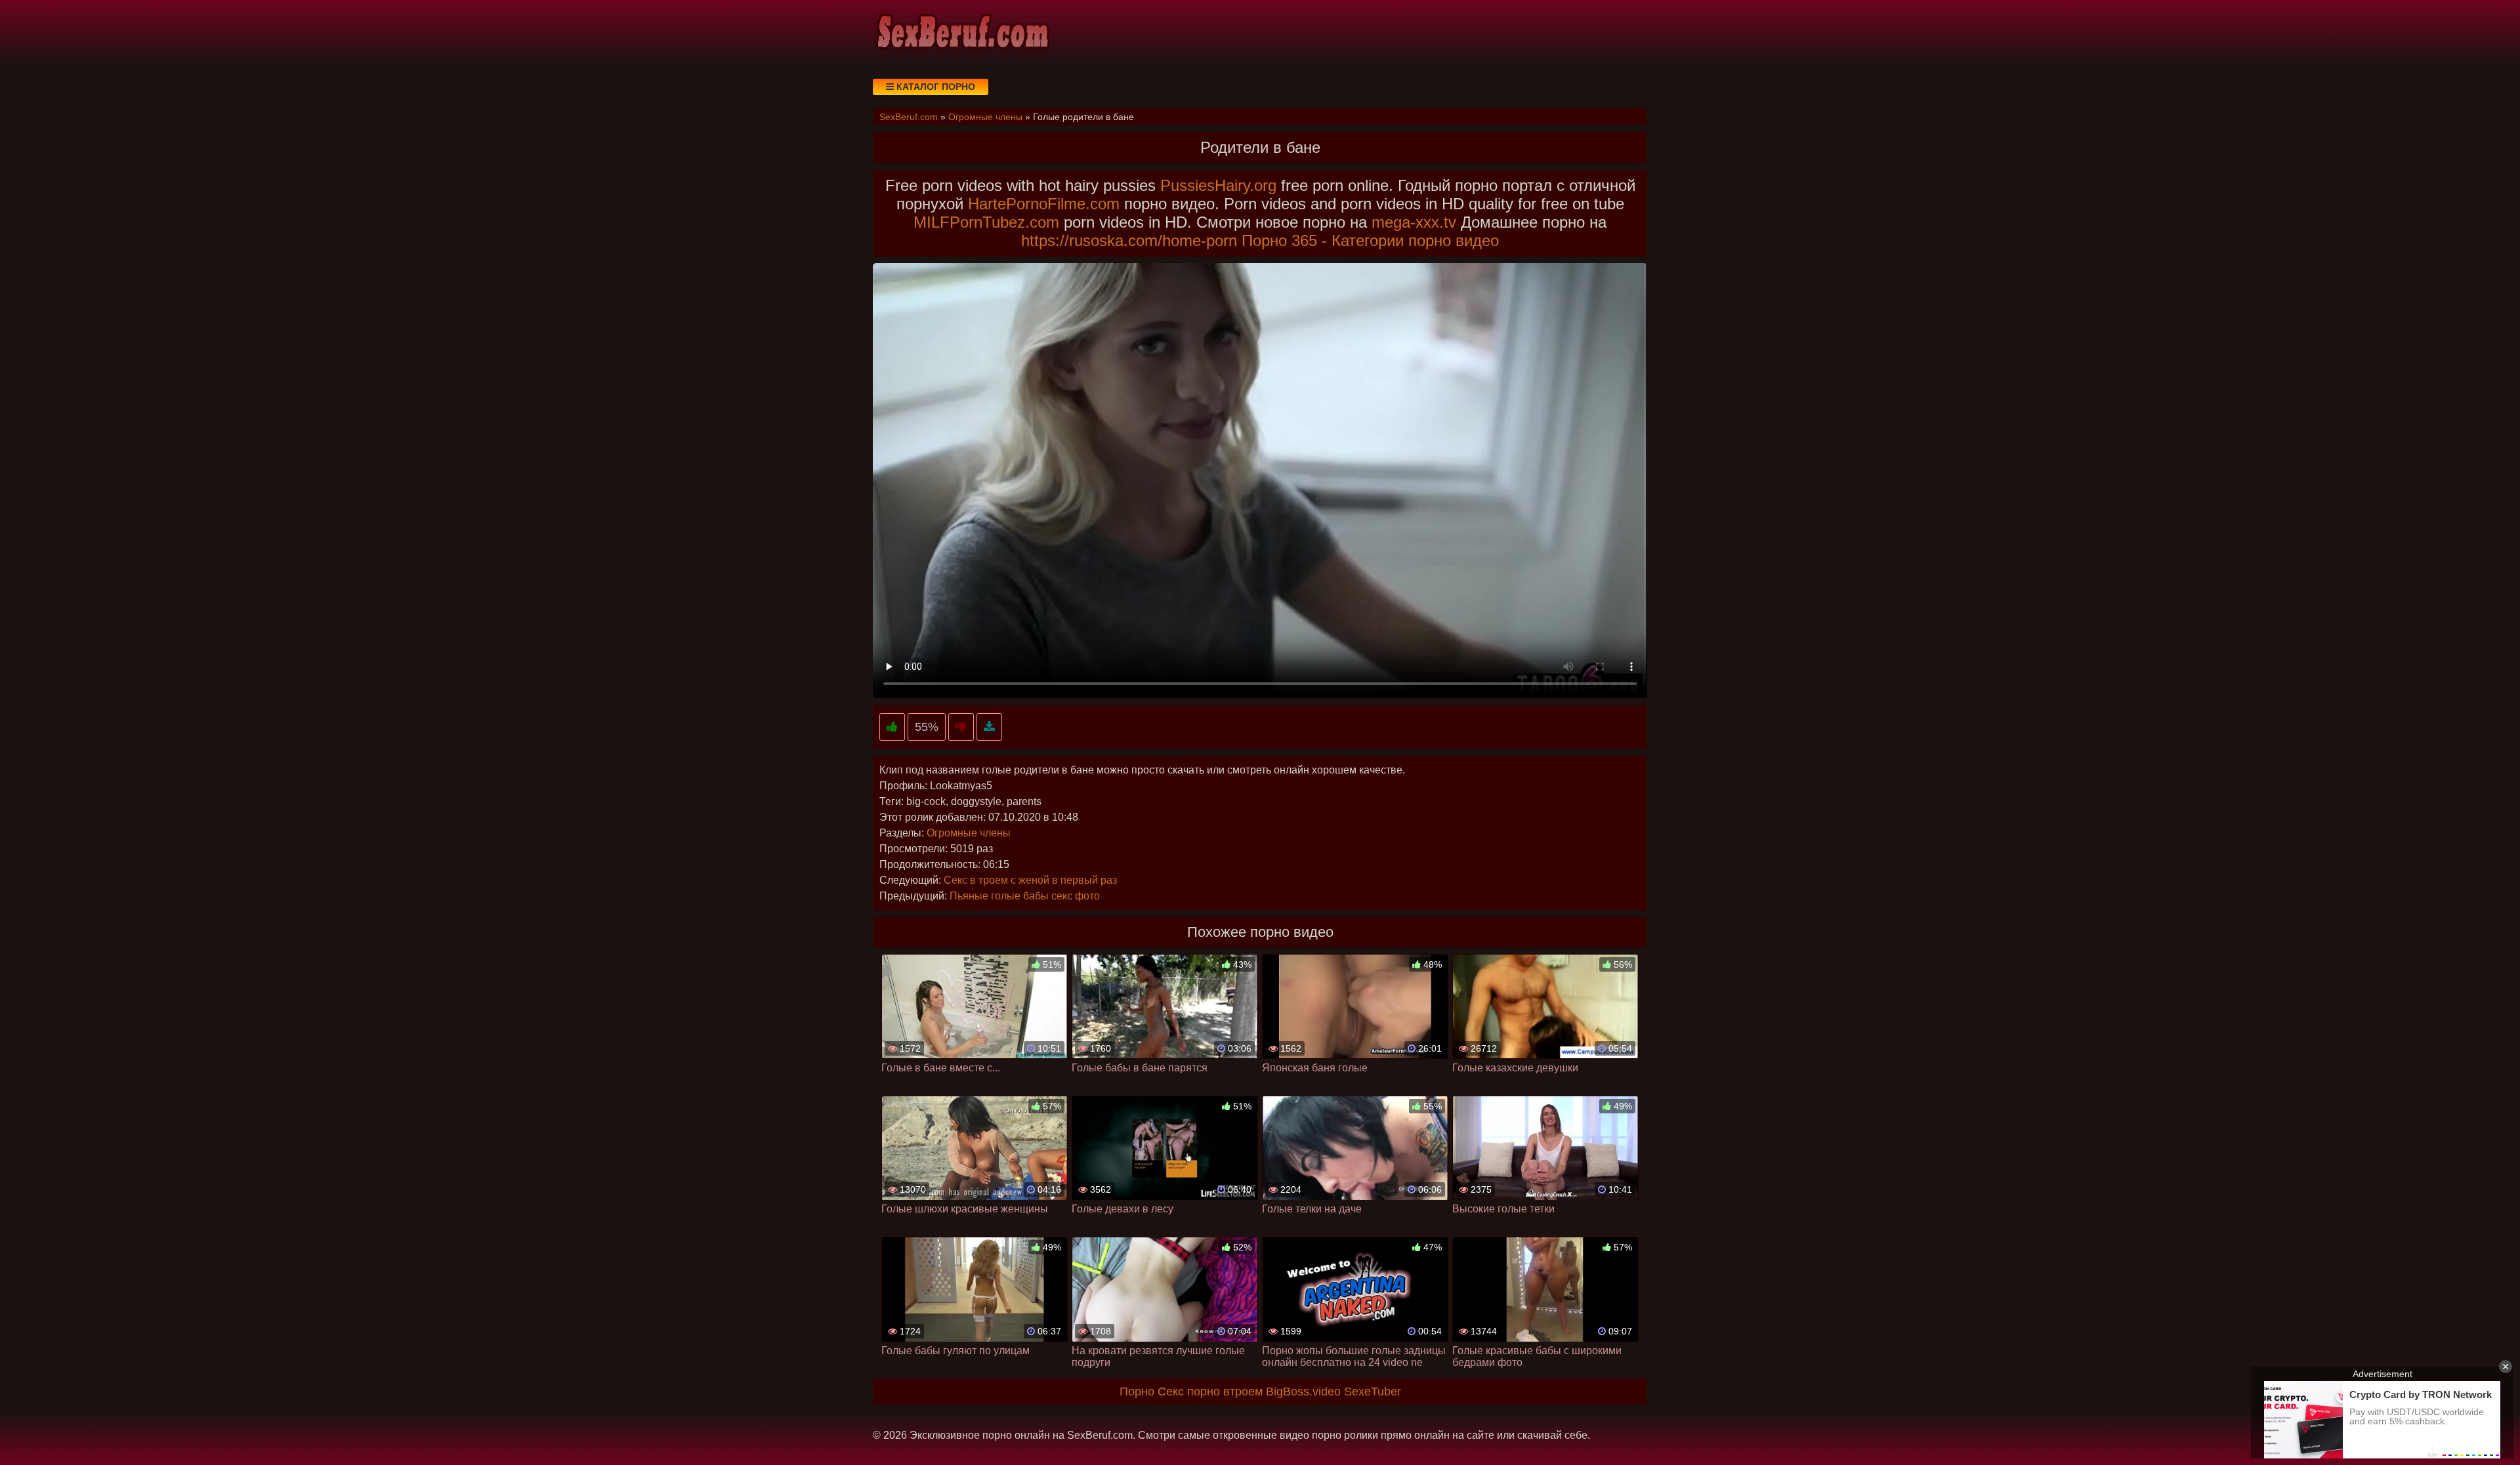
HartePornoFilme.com (1044, 204)
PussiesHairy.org (1218, 185)
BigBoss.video (1303, 1392)
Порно (1137, 1392)
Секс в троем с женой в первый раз (1030, 880)
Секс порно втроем (1210, 1392)
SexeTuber (1373, 1392)
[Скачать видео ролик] (989, 727)
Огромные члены (969, 833)
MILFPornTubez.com (986, 222)
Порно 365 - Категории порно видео (1370, 240)
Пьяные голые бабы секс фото (1025, 896)
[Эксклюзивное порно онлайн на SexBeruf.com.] (961, 33)
